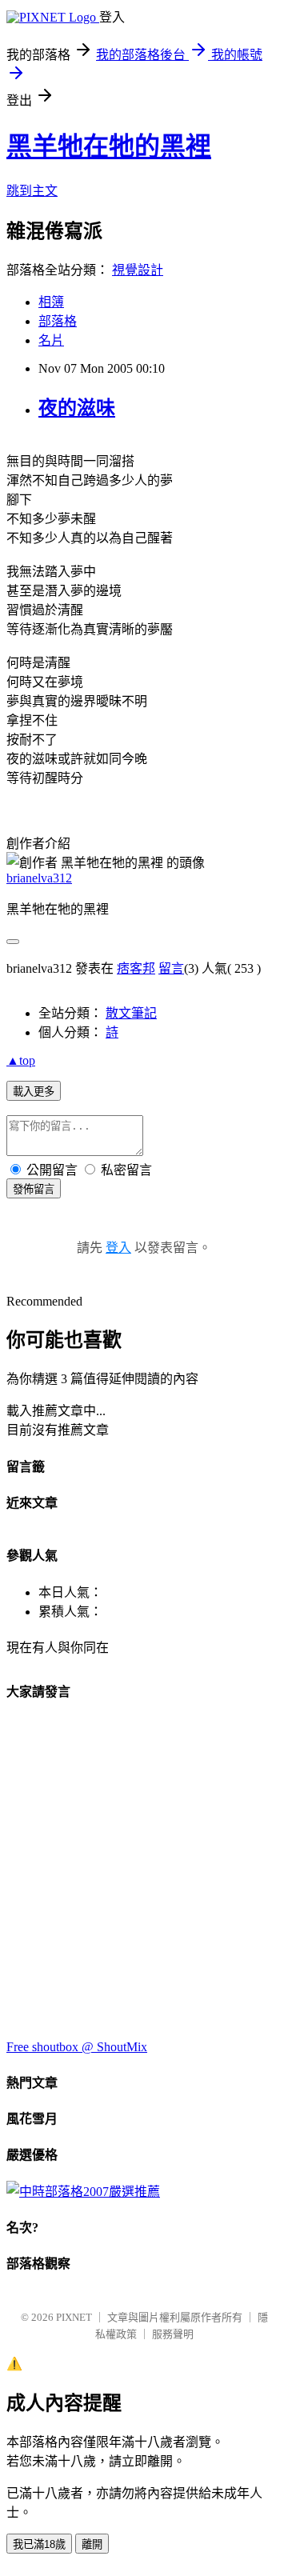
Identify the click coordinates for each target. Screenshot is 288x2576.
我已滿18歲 (39, 2544)
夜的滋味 (77, 408)
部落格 (58, 321)
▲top (21, 1060)
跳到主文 (32, 191)
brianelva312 (39, 878)
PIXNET (74, 2317)
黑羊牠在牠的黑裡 (109, 146)
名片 (51, 340)
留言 (171, 968)
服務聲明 (173, 2334)
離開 (92, 2544)
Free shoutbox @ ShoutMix (77, 2047)
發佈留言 (34, 1189)
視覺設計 (138, 270)
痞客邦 (136, 968)
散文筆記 (131, 1013)
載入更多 (34, 1092)
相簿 (51, 302)
